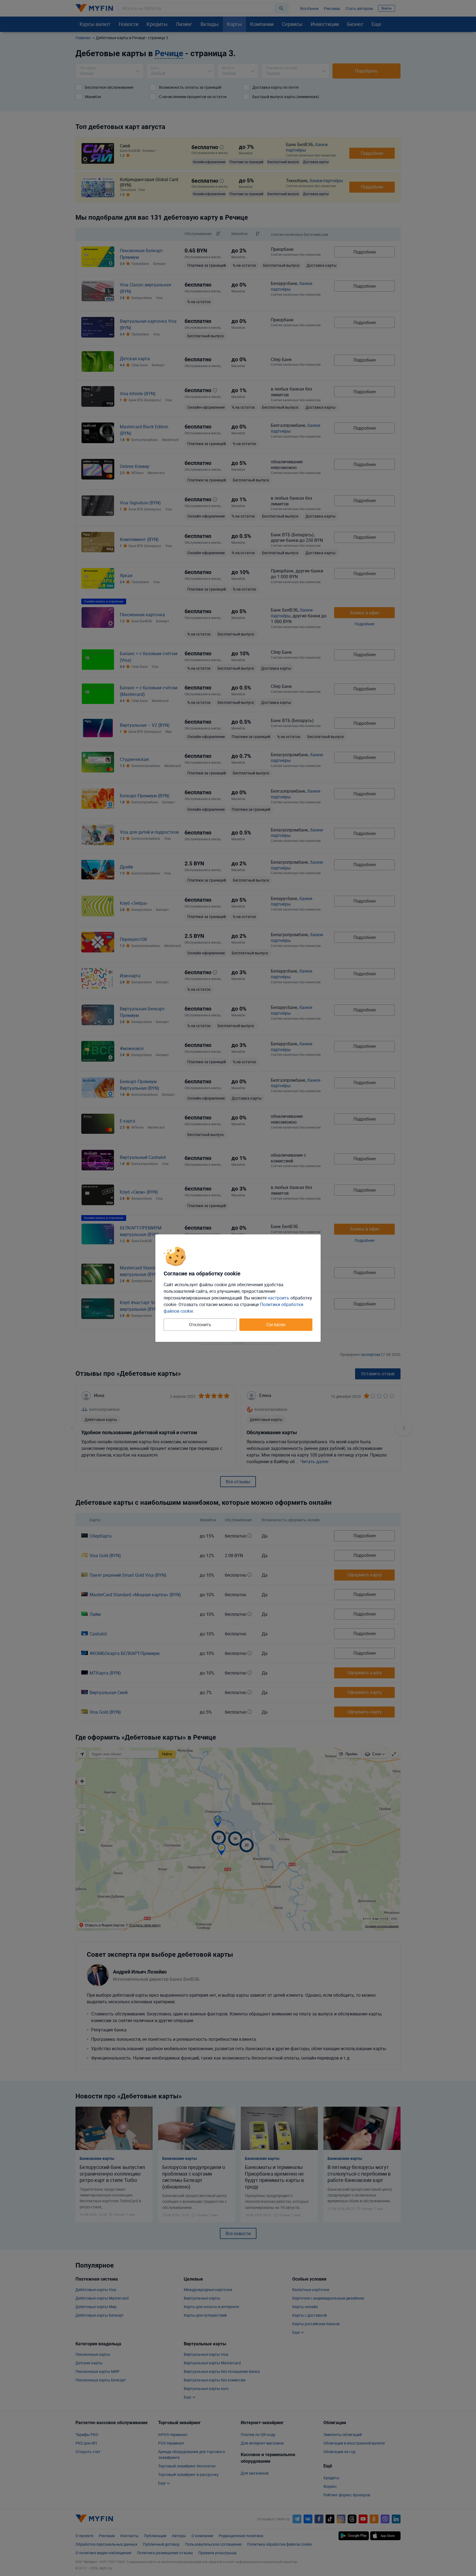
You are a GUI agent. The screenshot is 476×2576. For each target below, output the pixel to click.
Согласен (276, 1325)
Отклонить (200, 1325)
